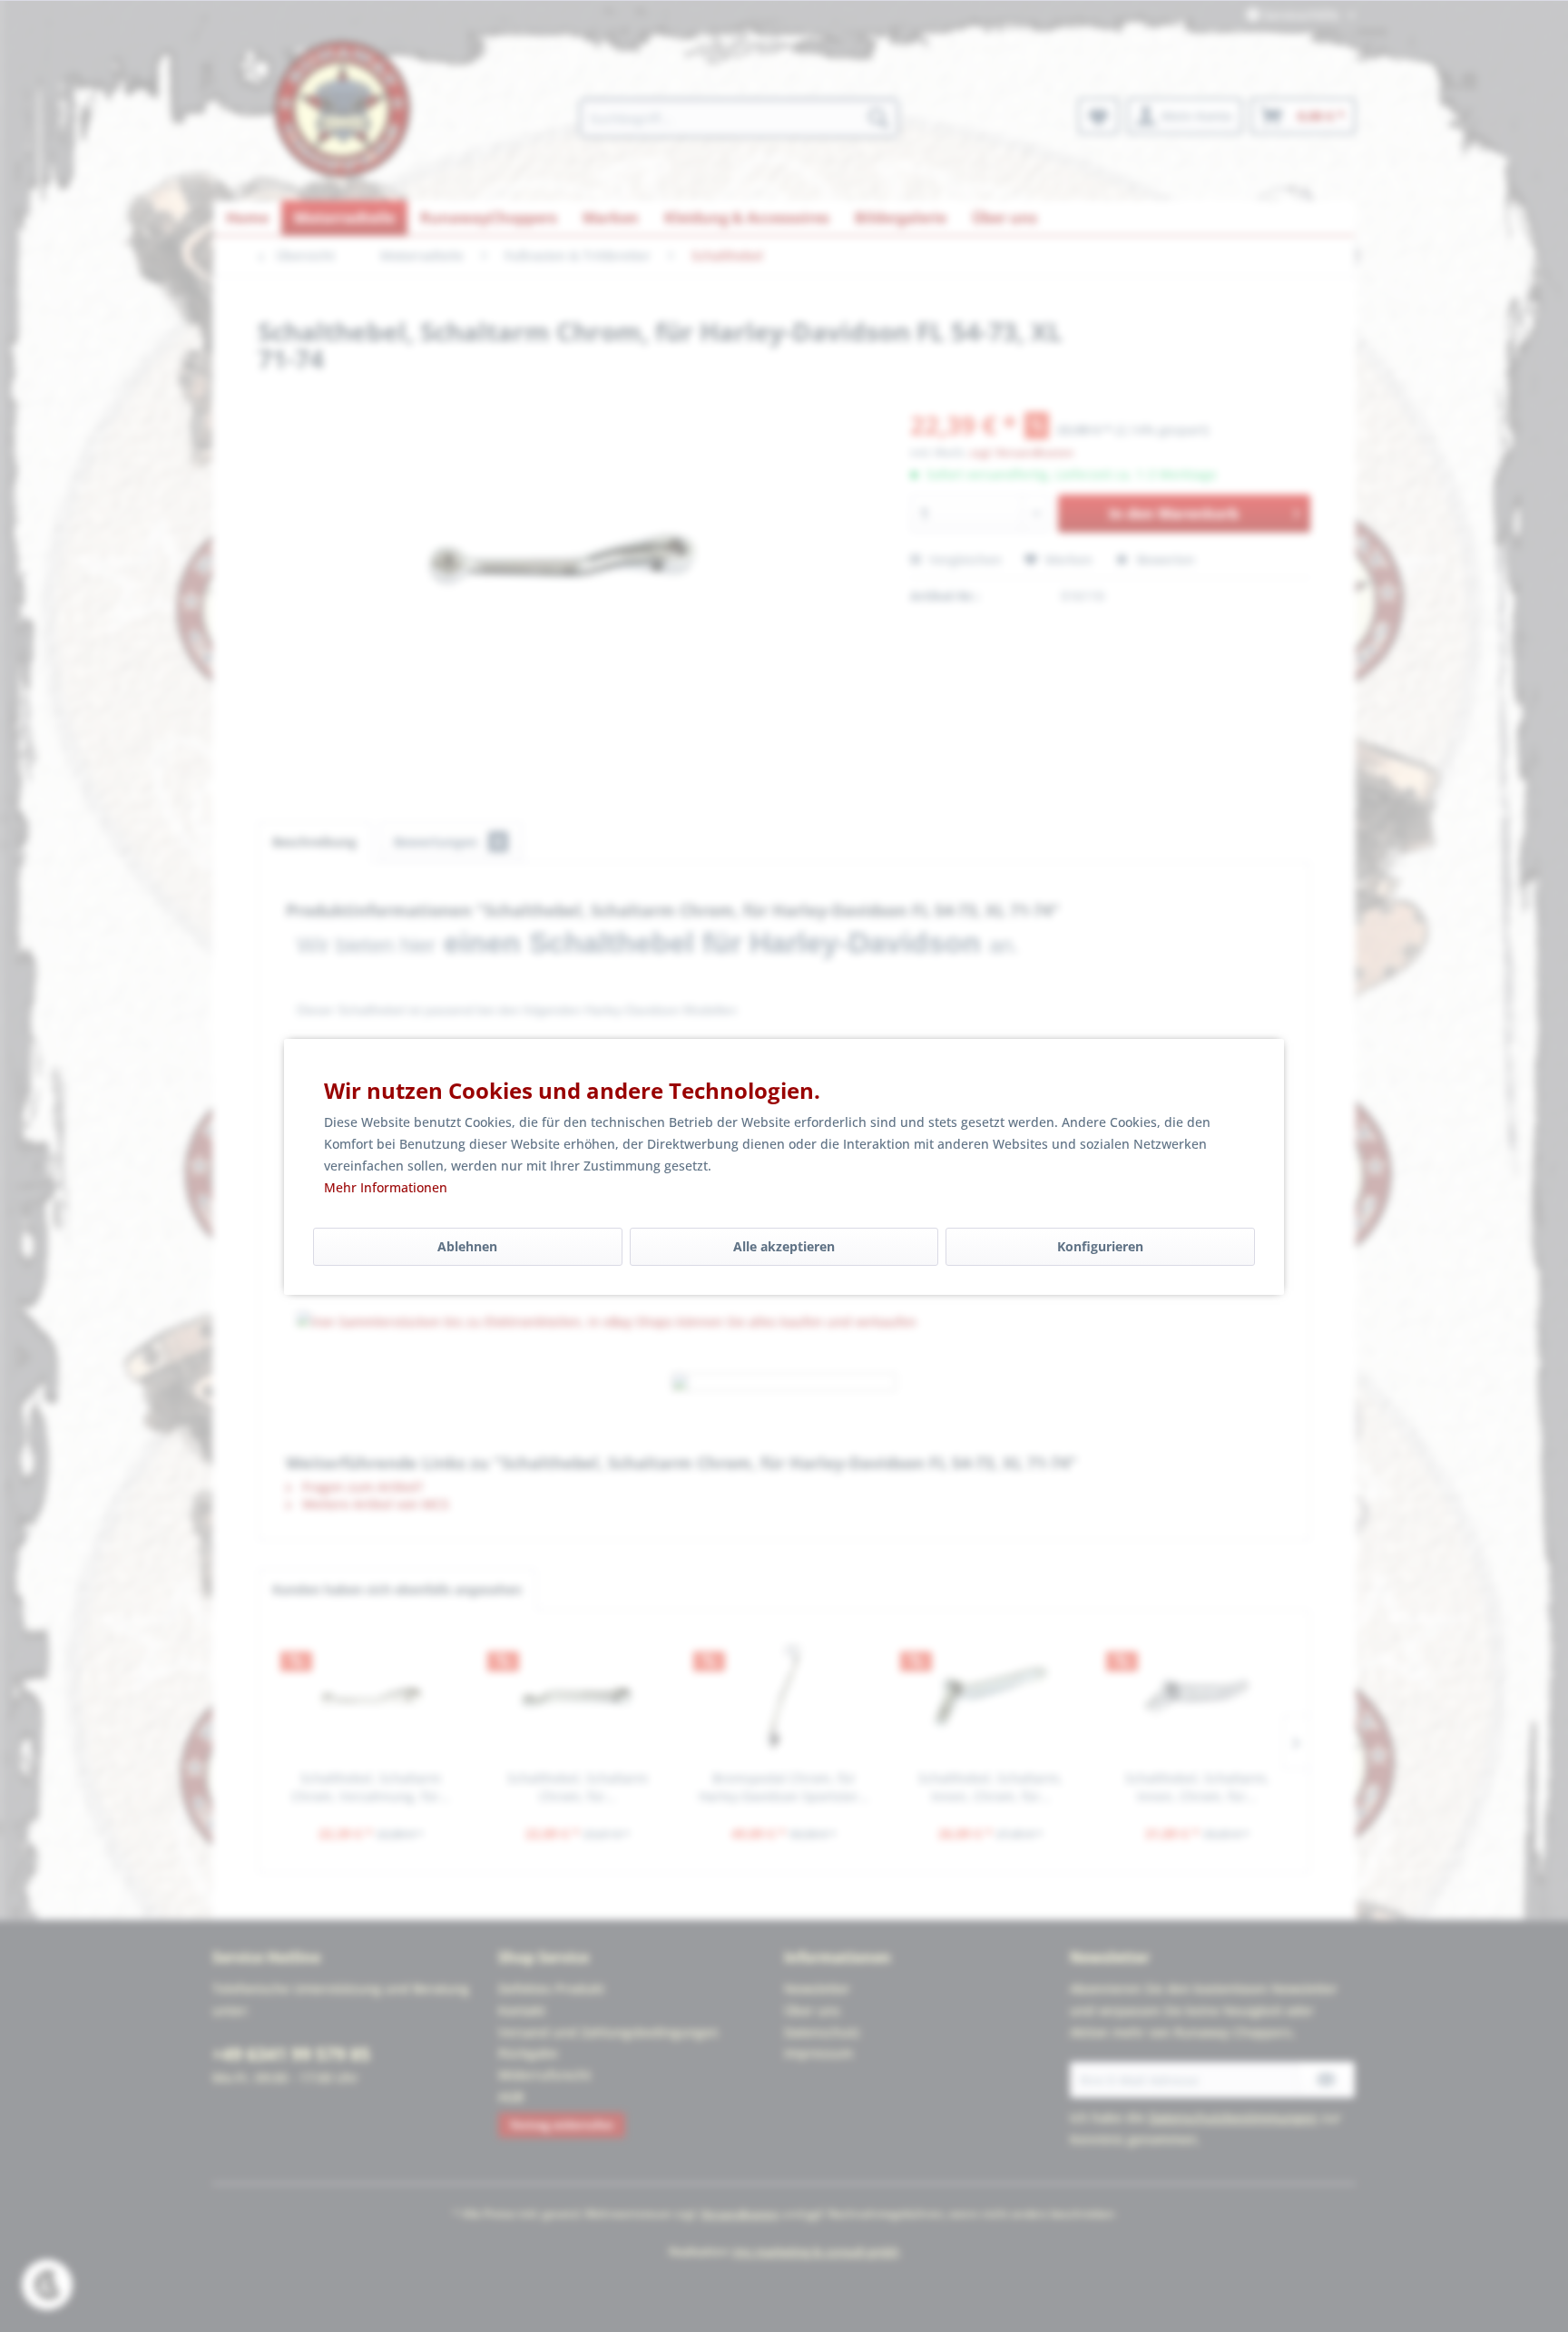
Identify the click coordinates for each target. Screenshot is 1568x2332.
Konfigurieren (1100, 1246)
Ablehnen (467, 1246)
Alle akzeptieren (784, 1246)
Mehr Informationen (386, 1187)
